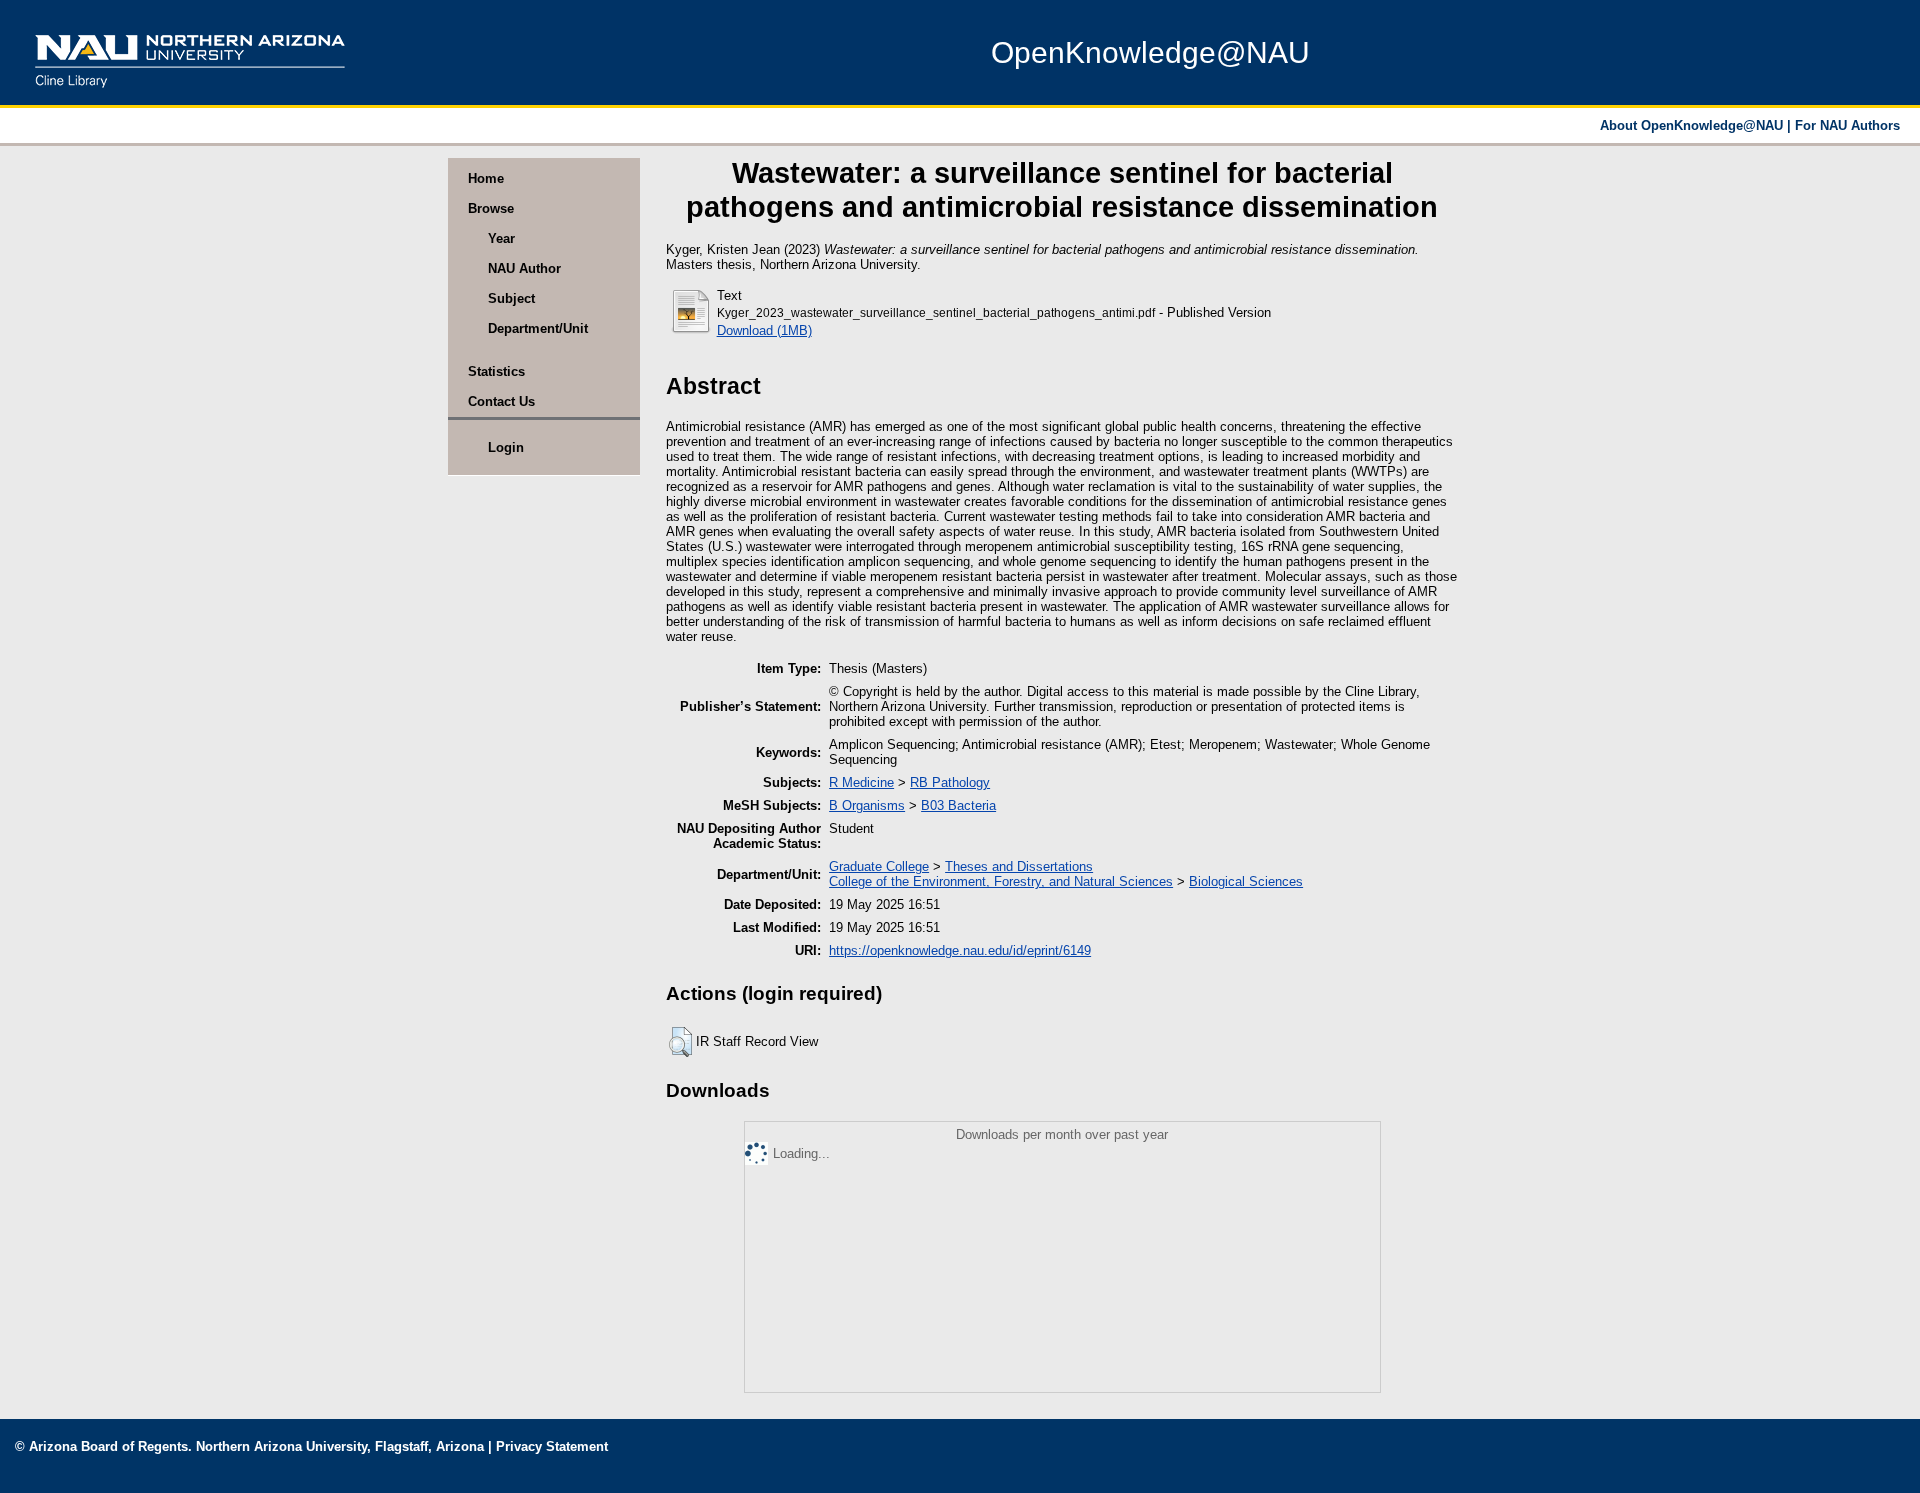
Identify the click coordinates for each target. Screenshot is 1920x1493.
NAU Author (524, 268)
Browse (491, 208)
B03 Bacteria (958, 805)
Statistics (496, 371)
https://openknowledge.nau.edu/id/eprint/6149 (960, 950)
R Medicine (861, 782)
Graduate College (879, 866)
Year (501, 238)
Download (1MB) (764, 330)
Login (506, 447)
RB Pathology (950, 782)
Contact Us (501, 401)
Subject (511, 298)
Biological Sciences (1246, 881)
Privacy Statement (552, 1446)
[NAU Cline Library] (190, 94)
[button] (680, 1042)
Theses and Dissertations (1019, 866)
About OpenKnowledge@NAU (1693, 125)
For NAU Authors (1847, 125)
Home (486, 178)
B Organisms (867, 805)
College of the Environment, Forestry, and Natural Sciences (1001, 881)
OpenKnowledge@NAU (1150, 52)
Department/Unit (538, 328)
